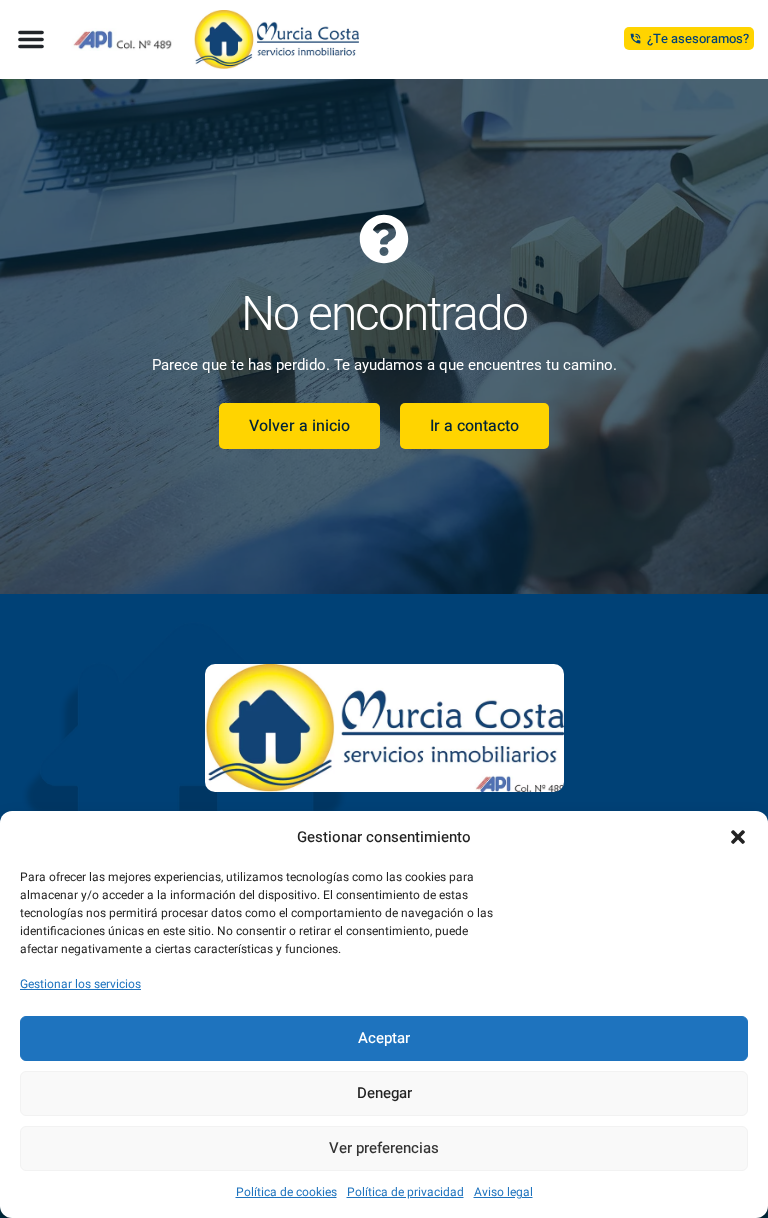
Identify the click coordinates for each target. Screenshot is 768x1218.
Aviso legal (503, 1192)
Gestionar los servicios (80, 984)
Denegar (384, 1093)
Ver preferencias (384, 1148)
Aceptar (384, 1038)
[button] (738, 837)
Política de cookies (286, 1192)
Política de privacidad (405, 1192)
